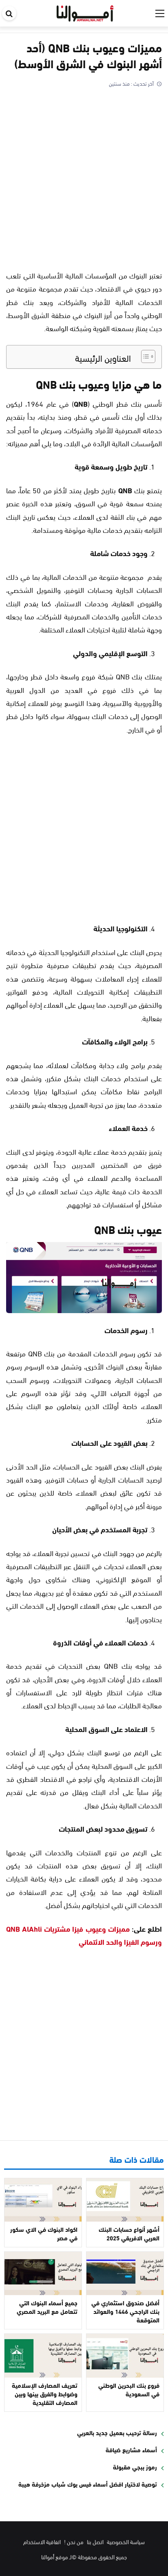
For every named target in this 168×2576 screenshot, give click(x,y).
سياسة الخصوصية (126, 2541)
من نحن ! (74, 2541)
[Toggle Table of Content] (144, 356)
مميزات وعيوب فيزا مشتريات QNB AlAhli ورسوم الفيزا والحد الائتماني (84, 1935)
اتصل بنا (95, 2541)
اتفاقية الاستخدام (42, 2541)
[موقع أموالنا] (85, 12)
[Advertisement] (84, 177)
